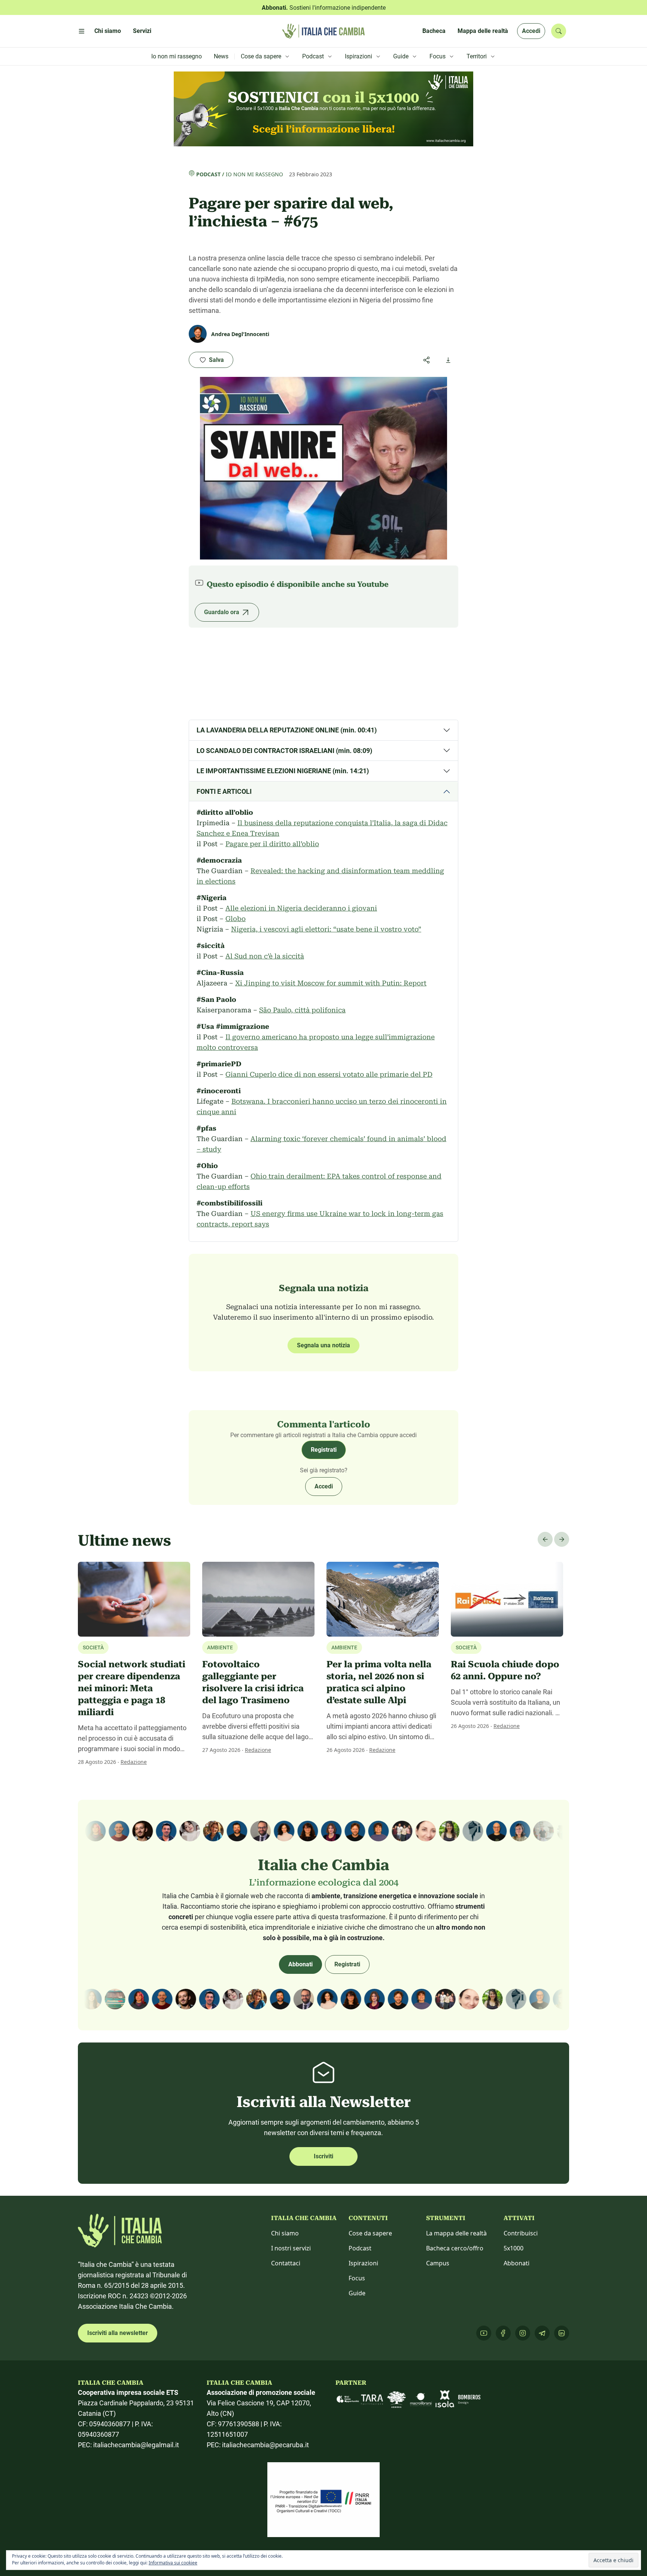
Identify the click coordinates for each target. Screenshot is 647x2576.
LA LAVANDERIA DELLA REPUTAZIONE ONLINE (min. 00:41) (287, 730)
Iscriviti (323, 2156)
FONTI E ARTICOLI (224, 791)
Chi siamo (285, 2233)
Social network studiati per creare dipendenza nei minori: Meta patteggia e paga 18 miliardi (132, 1688)
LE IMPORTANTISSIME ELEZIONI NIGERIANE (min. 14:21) (283, 771)
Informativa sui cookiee (173, 2563)
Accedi (531, 31)
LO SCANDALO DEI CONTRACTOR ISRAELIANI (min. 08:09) (284, 751)
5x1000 (514, 2248)
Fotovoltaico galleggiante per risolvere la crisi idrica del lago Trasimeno (253, 1682)
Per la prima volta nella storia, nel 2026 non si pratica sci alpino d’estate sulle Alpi (379, 1682)
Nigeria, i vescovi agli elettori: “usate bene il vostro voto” (326, 929)
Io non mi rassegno (254, 174)
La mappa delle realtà (456, 2233)
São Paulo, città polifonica (302, 1010)
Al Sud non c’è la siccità (265, 956)
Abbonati (300, 1964)
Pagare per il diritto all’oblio (272, 844)
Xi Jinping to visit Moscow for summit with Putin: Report (331, 983)
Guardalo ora (222, 612)
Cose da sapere (370, 2233)
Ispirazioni (363, 2263)
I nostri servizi (291, 2248)
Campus (438, 2263)
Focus (357, 2278)
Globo (236, 919)
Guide (357, 2293)
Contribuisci (521, 2233)
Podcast (208, 174)
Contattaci (286, 2263)
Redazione (134, 1762)
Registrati (324, 1450)
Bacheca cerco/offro (455, 2248)
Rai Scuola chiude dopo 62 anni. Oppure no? (505, 1670)
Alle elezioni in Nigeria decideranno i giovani (301, 908)
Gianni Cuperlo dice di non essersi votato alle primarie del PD (329, 1074)
